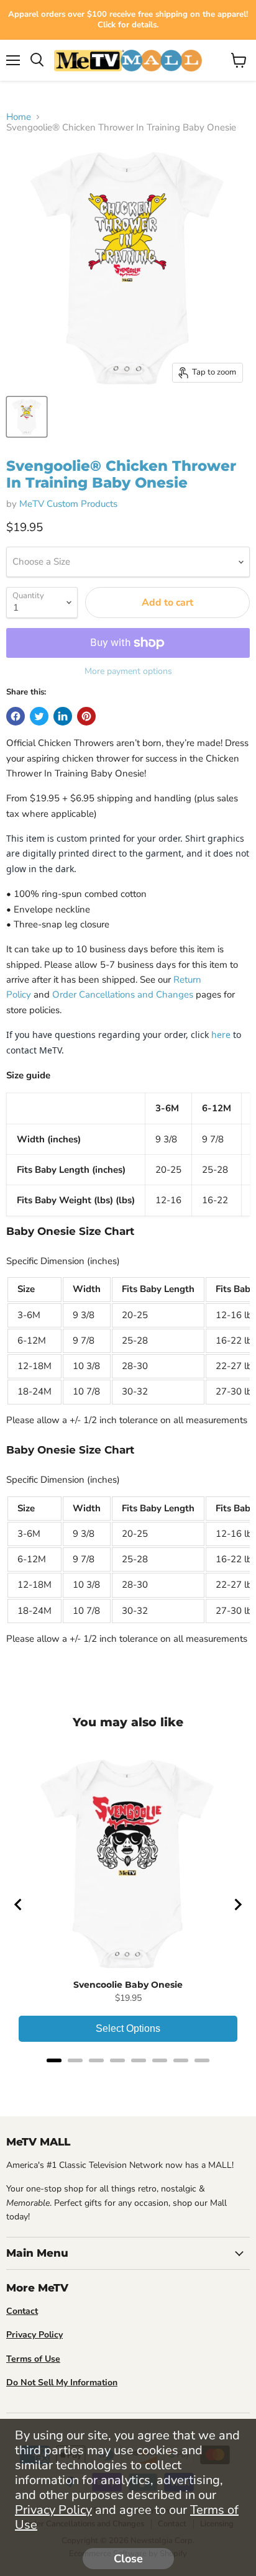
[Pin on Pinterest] (86, 716)
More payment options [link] (128, 671)
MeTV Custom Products (68, 504)
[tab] (54, 2060)
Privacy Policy (53, 2510)
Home (19, 117)
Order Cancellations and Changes (123, 994)
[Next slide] (237, 1905)
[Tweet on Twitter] (39, 716)
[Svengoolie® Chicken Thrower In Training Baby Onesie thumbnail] (27, 417)
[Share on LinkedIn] (63, 716)
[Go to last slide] (19, 1905)
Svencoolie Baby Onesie (128, 1985)
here (221, 1035)
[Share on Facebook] (16, 716)
